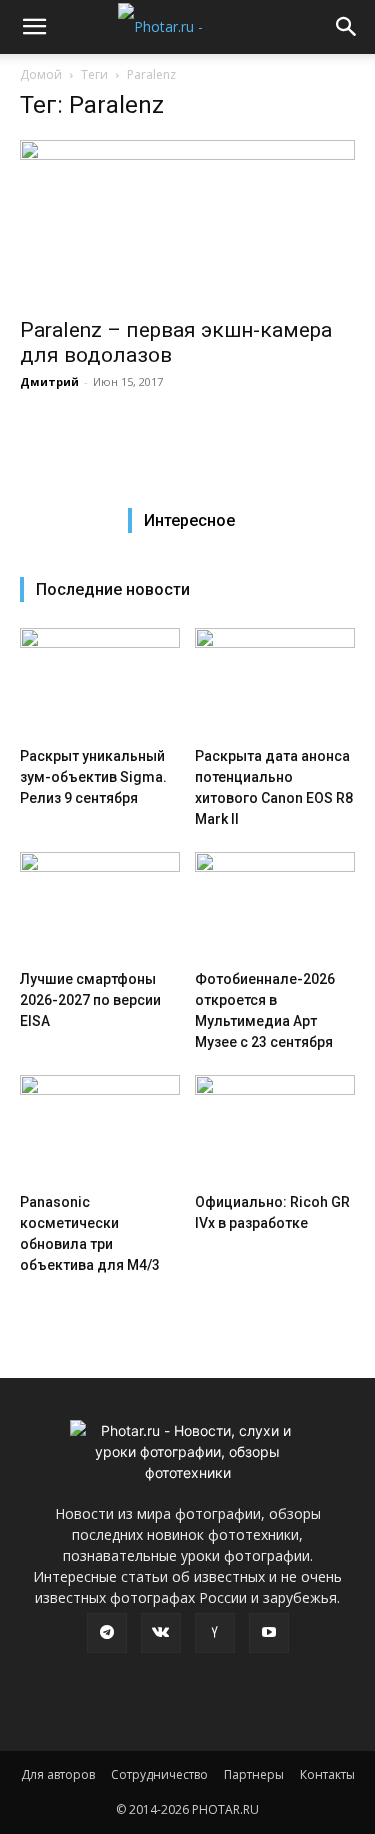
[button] (34, 27)
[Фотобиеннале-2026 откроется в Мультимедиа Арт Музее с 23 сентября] (275, 907)
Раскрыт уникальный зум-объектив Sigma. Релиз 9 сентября (93, 777)
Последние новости (113, 589)
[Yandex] (215, 1633)
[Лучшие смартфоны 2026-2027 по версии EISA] (100, 907)
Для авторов (58, 1774)
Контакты (327, 1774)
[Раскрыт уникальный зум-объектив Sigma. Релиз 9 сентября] (100, 683)
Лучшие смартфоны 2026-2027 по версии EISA (90, 1000)
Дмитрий (49, 381)
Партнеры (254, 1774)
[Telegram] (107, 1633)
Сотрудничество (159, 1774)
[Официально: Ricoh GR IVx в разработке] (275, 1130)
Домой (41, 74)
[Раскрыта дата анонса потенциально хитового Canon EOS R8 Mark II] (275, 683)
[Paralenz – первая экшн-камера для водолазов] (187, 222)
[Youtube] (269, 1633)
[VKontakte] (161, 1633)
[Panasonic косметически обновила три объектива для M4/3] (100, 1130)
